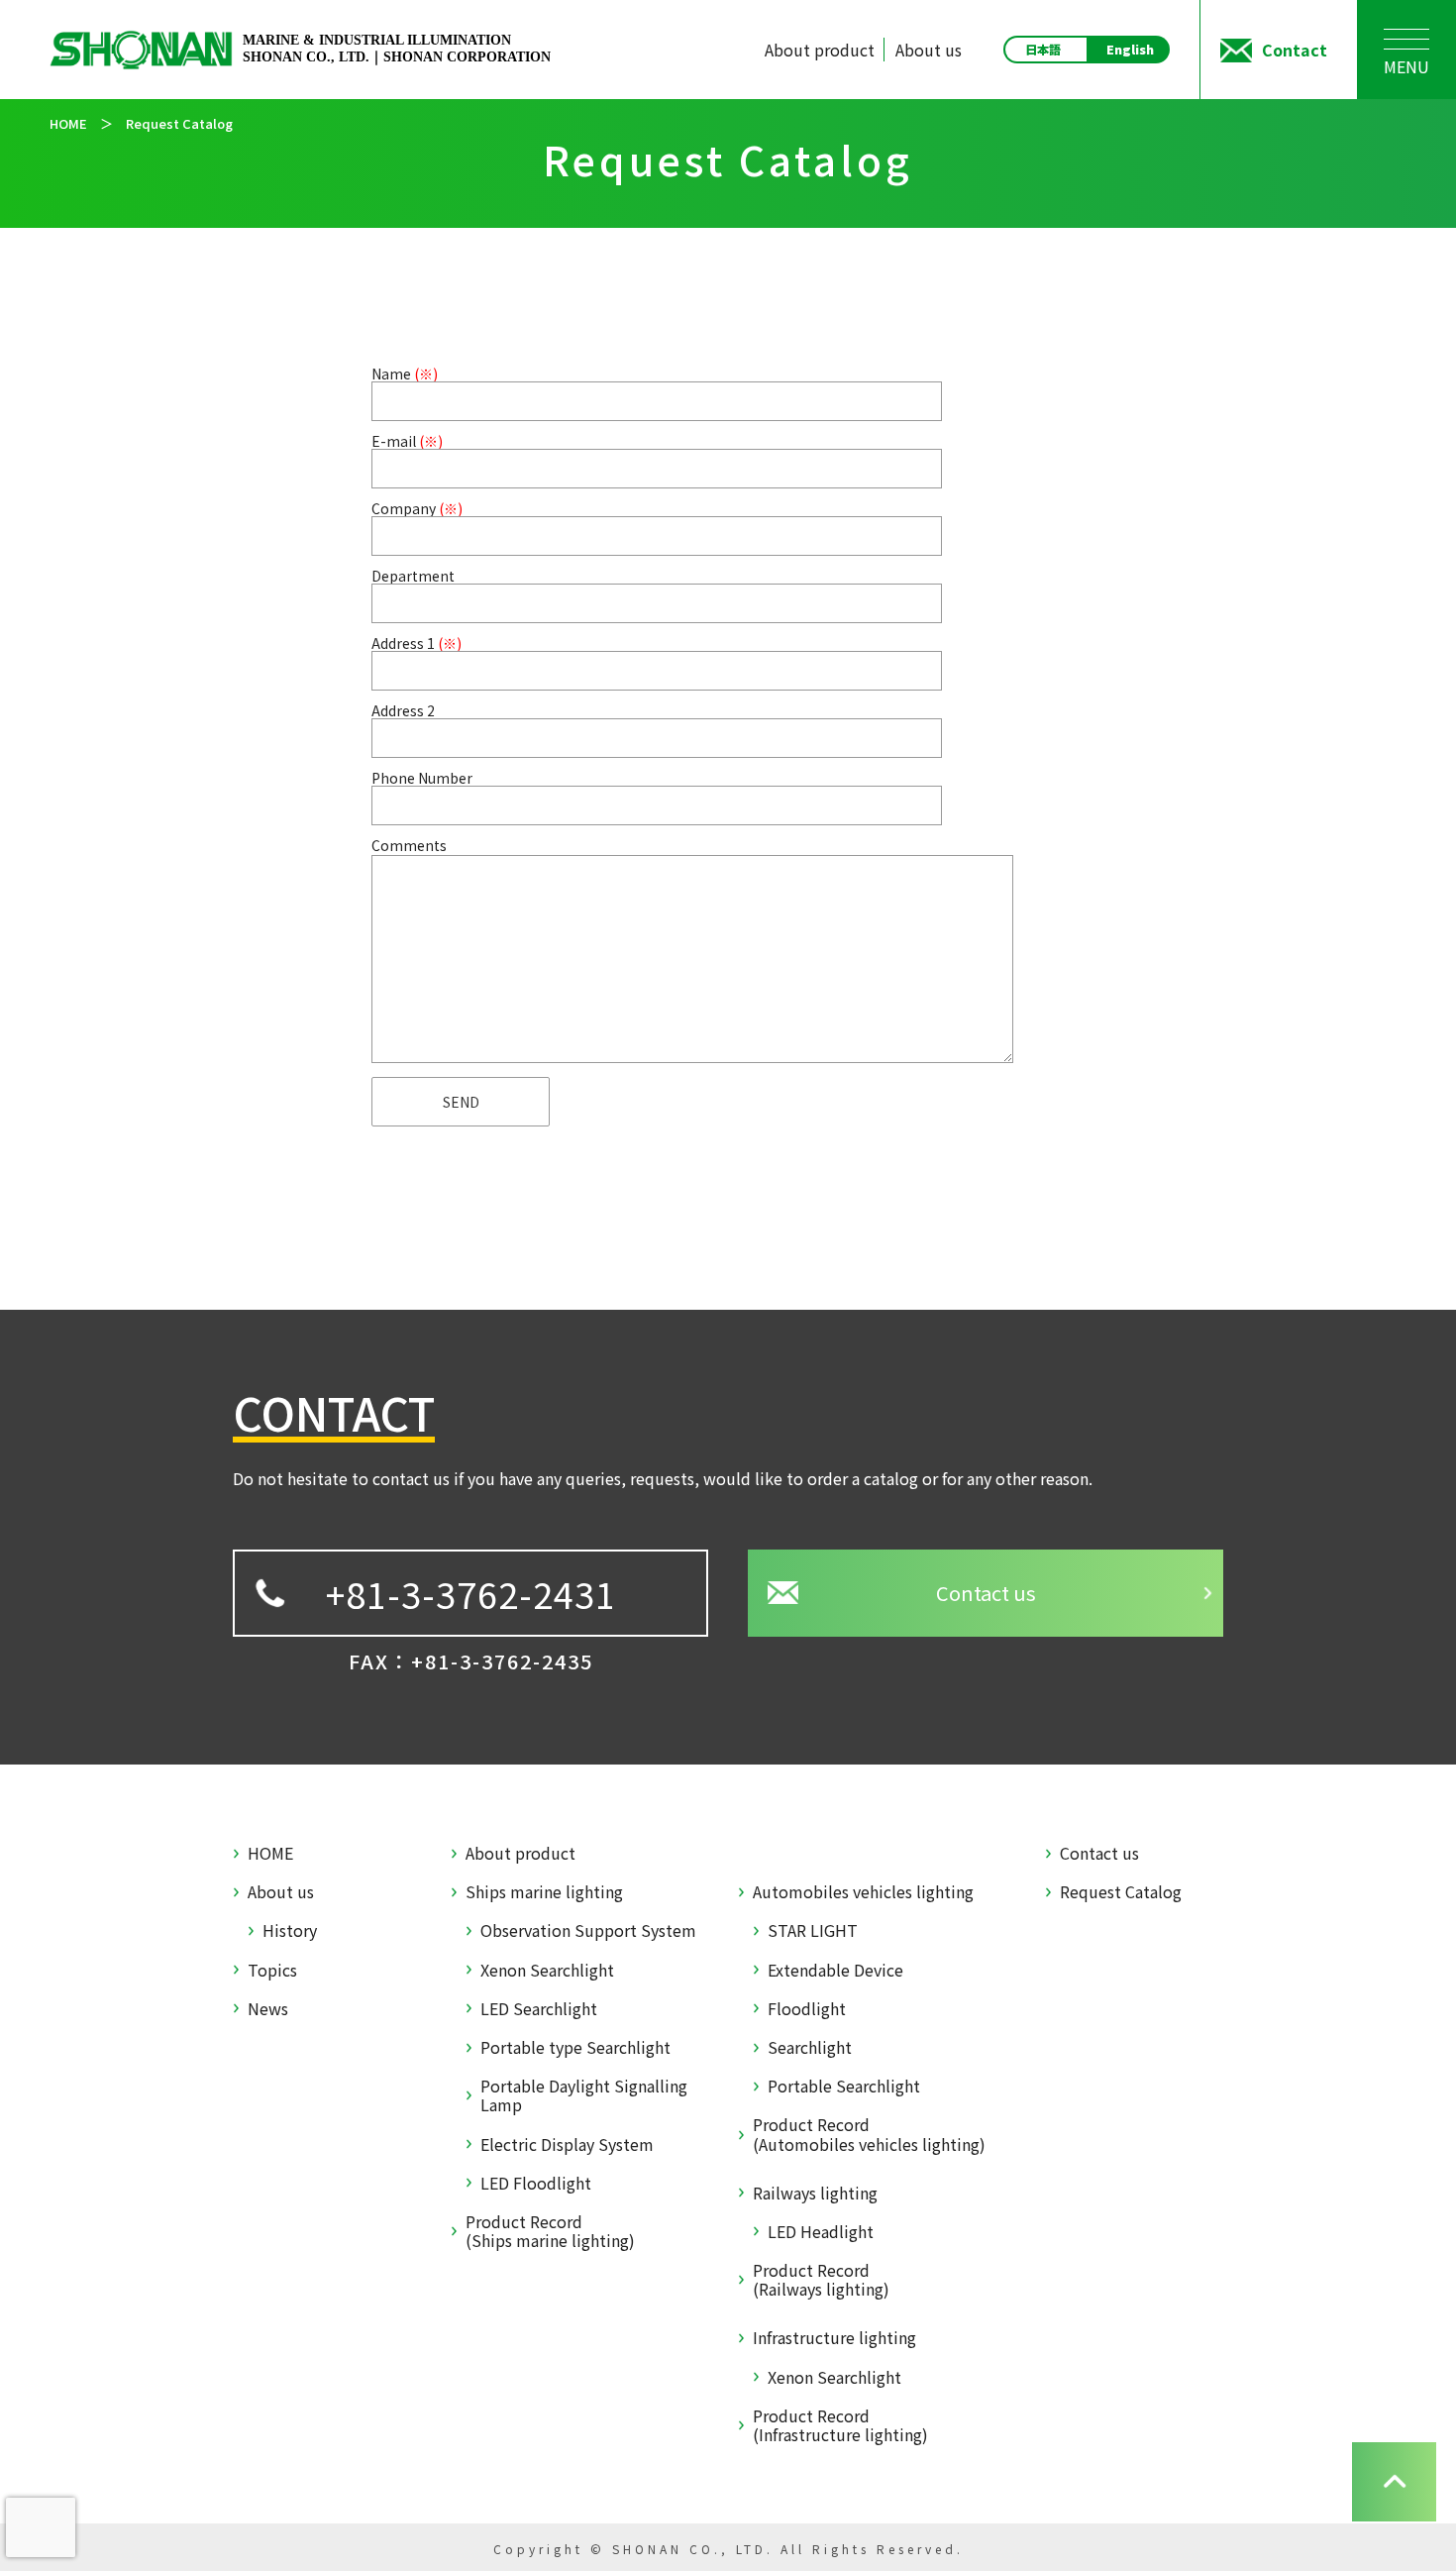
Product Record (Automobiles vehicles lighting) (869, 2134)
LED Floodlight (536, 2183)
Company (417, 508)
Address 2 (403, 710)
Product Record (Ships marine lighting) (550, 2231)
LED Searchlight (539, 2009)
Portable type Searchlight (575, 2047)
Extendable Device (835, 1970)
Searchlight (810, 2047)
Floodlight (807, 2009)
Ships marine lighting (544, 1892)
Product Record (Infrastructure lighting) (840, 2425)
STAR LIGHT (813, 1930)
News (268, 2009)
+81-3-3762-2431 (471, 1593)
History (290, 1930)
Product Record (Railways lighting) (821, 2280)
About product (820, 50)
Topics (272, 1970)
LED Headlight (821, 2232)
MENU (1406, 66)
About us (929, 50)
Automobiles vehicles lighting (863, 1892)
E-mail (407, 441)
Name (405, 374)
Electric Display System (567, 2144)
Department (413, 576)
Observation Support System (588, 1930)
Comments (409, 845)
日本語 (1043, 50)
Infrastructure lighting (834, 2338)
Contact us (986, 1593)
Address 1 (416, 643)
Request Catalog (1121, 1892)
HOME (270, 1853)
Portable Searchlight (844, 2086)
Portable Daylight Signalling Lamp (584, 2095)
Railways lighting (815, 2193)
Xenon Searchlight (547, 1970)
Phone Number (422, 778)
